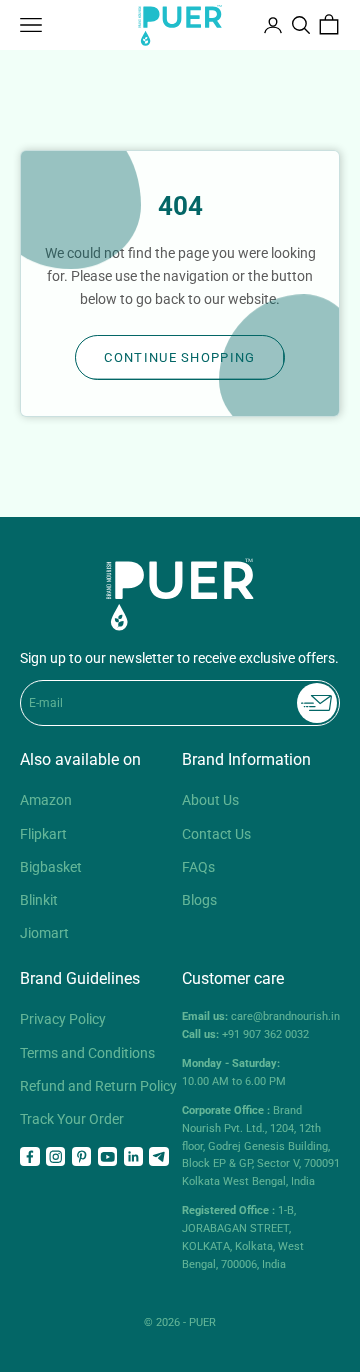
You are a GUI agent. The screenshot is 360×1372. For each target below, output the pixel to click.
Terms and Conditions (87, 1053)
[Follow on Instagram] (56, 1157)
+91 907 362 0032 (265, 1034)
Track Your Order (72, 1119)
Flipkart (43, 834)
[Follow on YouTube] (108, 1157)
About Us (210, 800)
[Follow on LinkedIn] (134, 1157)
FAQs (198, 867)
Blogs (199, 900)
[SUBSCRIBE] (317, 703)
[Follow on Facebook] (30, 1157)
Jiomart (44, 933)
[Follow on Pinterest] (82, 1157)
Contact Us (216, 834)
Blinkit (39, 900)
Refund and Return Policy (98, 1086)
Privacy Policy (63, 1019)
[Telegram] (159, 1157)
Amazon (46, 800)
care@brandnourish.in (285, 1016)
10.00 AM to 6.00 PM (234, 1072)
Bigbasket (51, 867)
